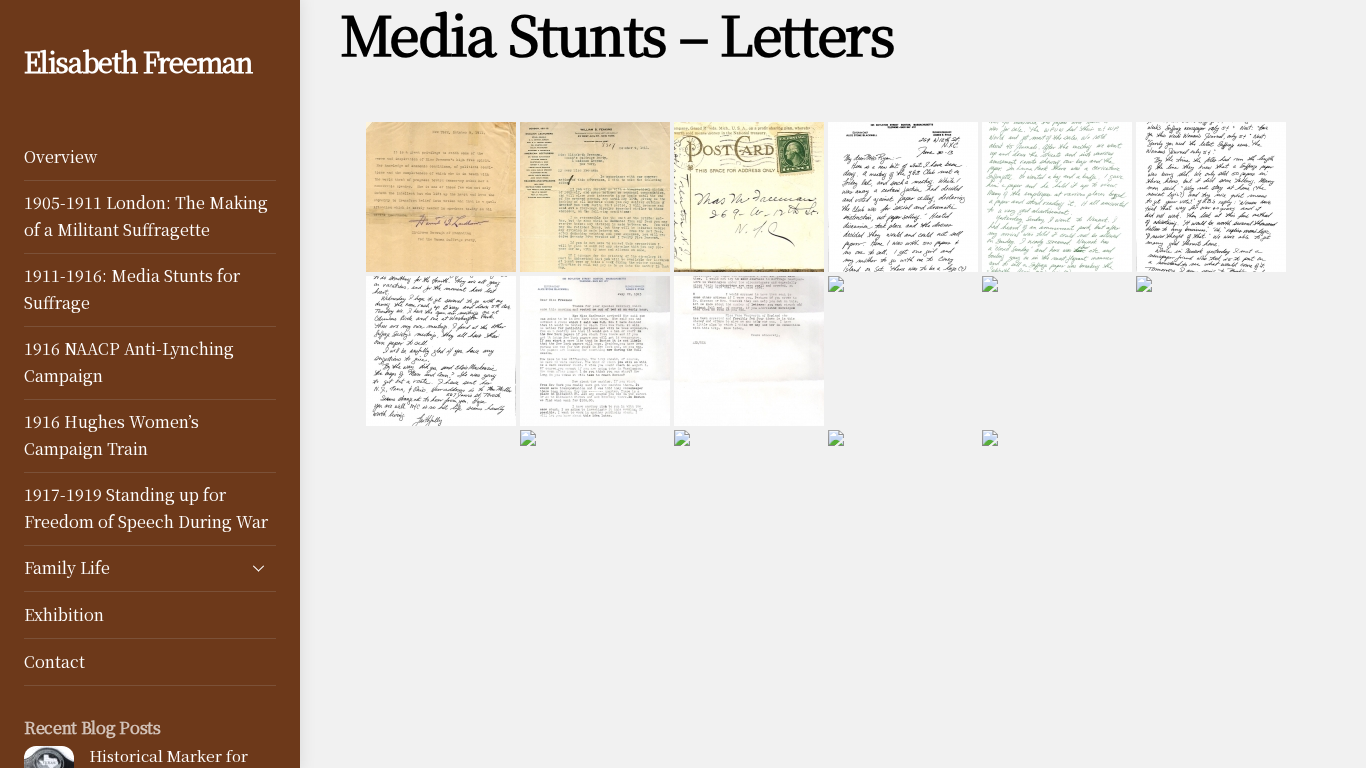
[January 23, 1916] (1211, 351)
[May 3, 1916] (595, 505)
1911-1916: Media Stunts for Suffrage (132, 288)
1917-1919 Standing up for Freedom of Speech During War (146, 507)
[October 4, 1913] (903, 351)
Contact (54, 661)
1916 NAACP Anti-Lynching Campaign (129, 361)
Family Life (67, 567)
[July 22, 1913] (595, 351)
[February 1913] (749, 197)
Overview (60, 156)
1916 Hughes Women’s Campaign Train (111, 434)
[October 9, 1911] (441, 197)
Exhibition (64, 614)
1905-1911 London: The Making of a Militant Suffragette (146, 215)
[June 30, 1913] (903, 197)
